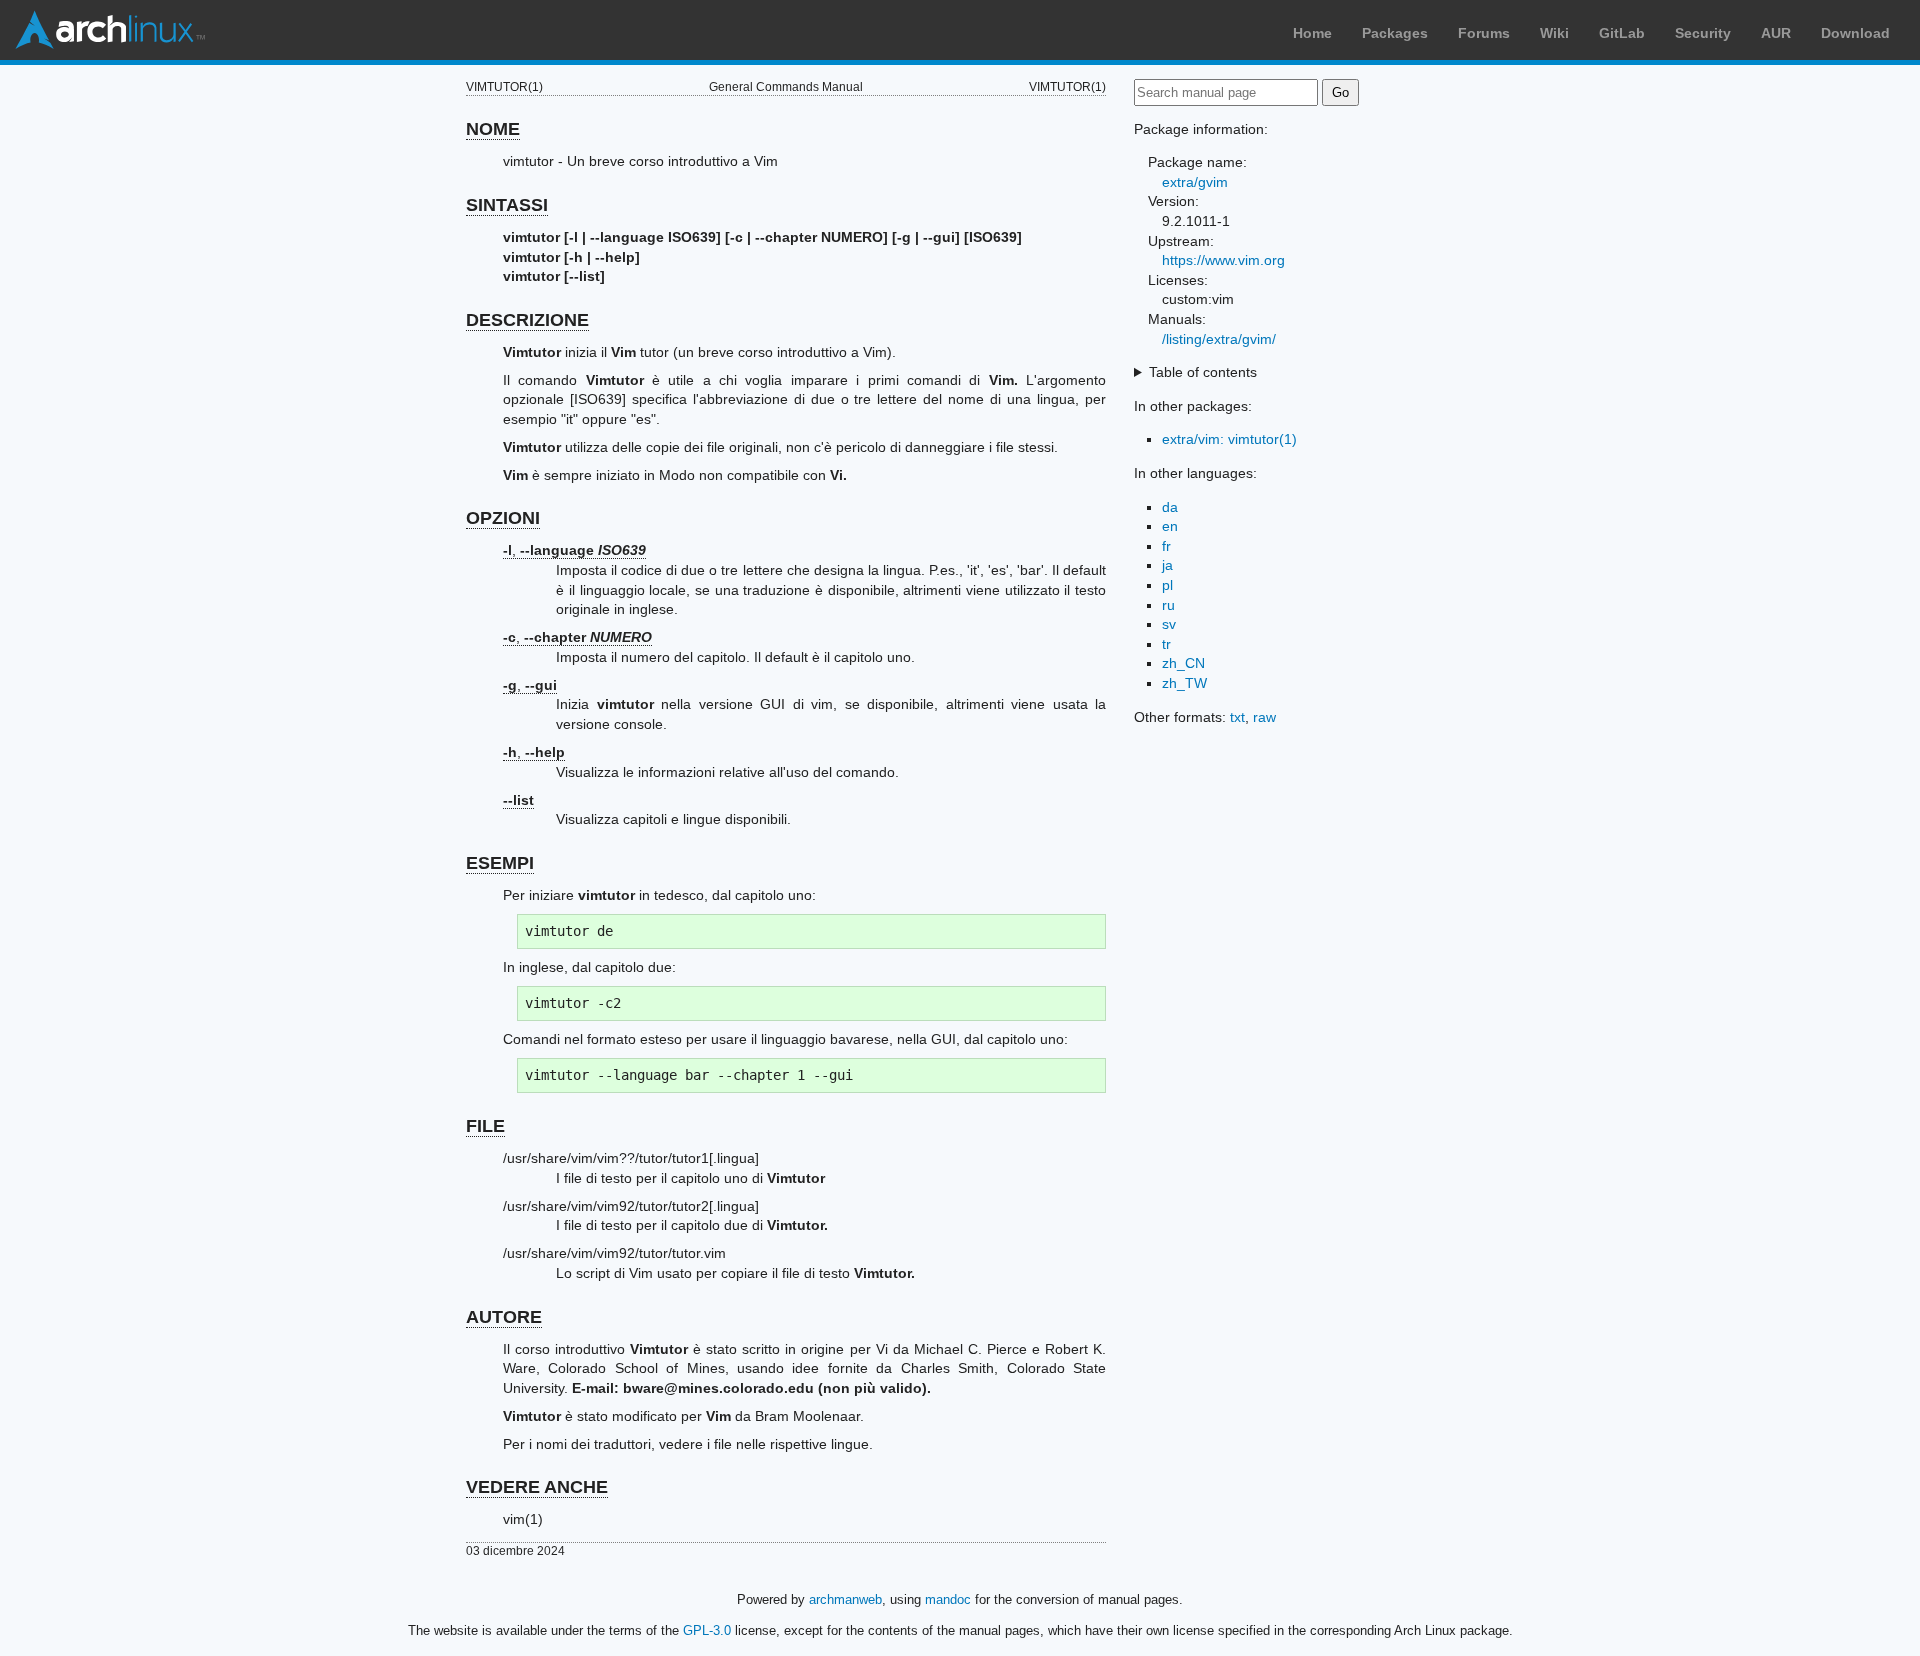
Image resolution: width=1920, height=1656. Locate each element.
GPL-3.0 (707, 1630)
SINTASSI (507, 205)
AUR (1776, 33)
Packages (1395, 33)
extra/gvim (1195, 182)
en (1170, 526)
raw (1264, 717)
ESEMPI (500, 863)
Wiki (1554, 33)
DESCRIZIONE (527, 320)
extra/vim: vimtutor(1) (1229, 439)
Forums (1484, 33)
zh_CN (1183, 663)
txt (1237, 717)
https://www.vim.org (1223, 260)
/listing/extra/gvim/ (1219, 339)
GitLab (1622, 33)
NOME (493, 129)
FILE (485, 1126)
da (1170, 507)
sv (1169, 624)
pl (1167, 585)
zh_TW (1184, 683)
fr (1166, 546)
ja (1167, 565)
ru (1168, 605)
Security (1703, 33)
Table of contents (1203, 372)
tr (1166, 644)
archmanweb (845, 1599)
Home (1312, 33)
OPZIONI (503, 518)
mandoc (948, 1599)
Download (1855, 33)
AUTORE (504, 1317)
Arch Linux (110, 30)
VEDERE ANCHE (537, 1487)
